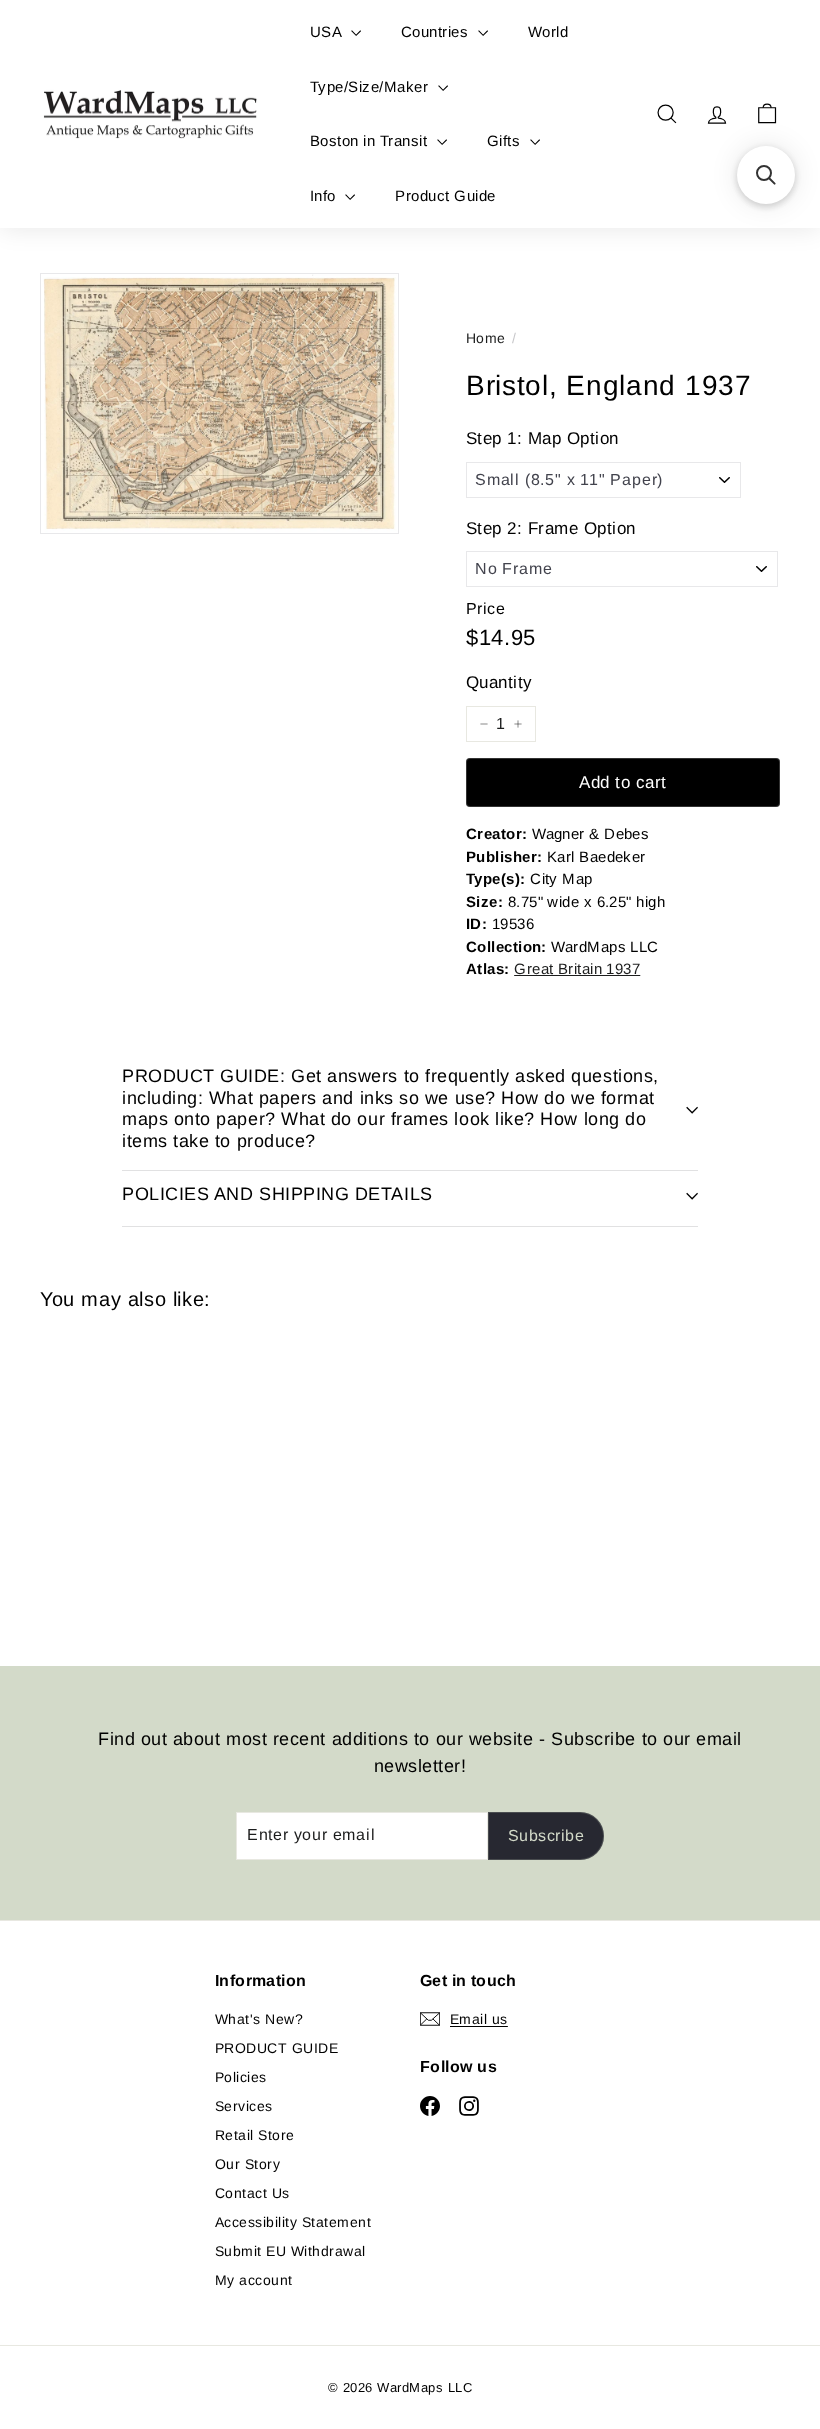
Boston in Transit (371, 140)
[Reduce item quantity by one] (484, 724)
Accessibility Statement (293, 2222)
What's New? (259, 2019)
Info (325, 195)
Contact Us (252, 2193)
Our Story (247, 2164)
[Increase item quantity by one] (518, 724)
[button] (766, 175)
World (548, 31)
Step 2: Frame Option (551, 528)
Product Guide (445, 195)
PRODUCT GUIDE (276, 2048)
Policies (241, 2077)
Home (486, 338)
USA (328, 31)
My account (254, 2280)
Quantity (499, 682)
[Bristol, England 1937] (93, 1473)
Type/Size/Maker (371, 86)
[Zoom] (219, 403)
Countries (437, 31)
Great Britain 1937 (577, 968)
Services (244, 2106)
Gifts (506, 140)
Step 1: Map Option (542, 438)
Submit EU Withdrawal (290, 2251)
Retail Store (255, 2135)
